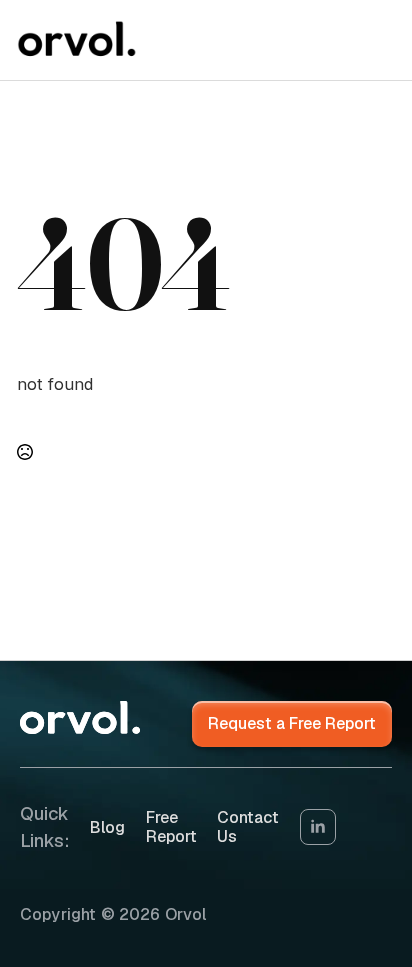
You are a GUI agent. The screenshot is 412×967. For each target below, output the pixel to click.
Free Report (171, 827)
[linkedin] (318, 827)
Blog (107, 827)
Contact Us (248, 827)
